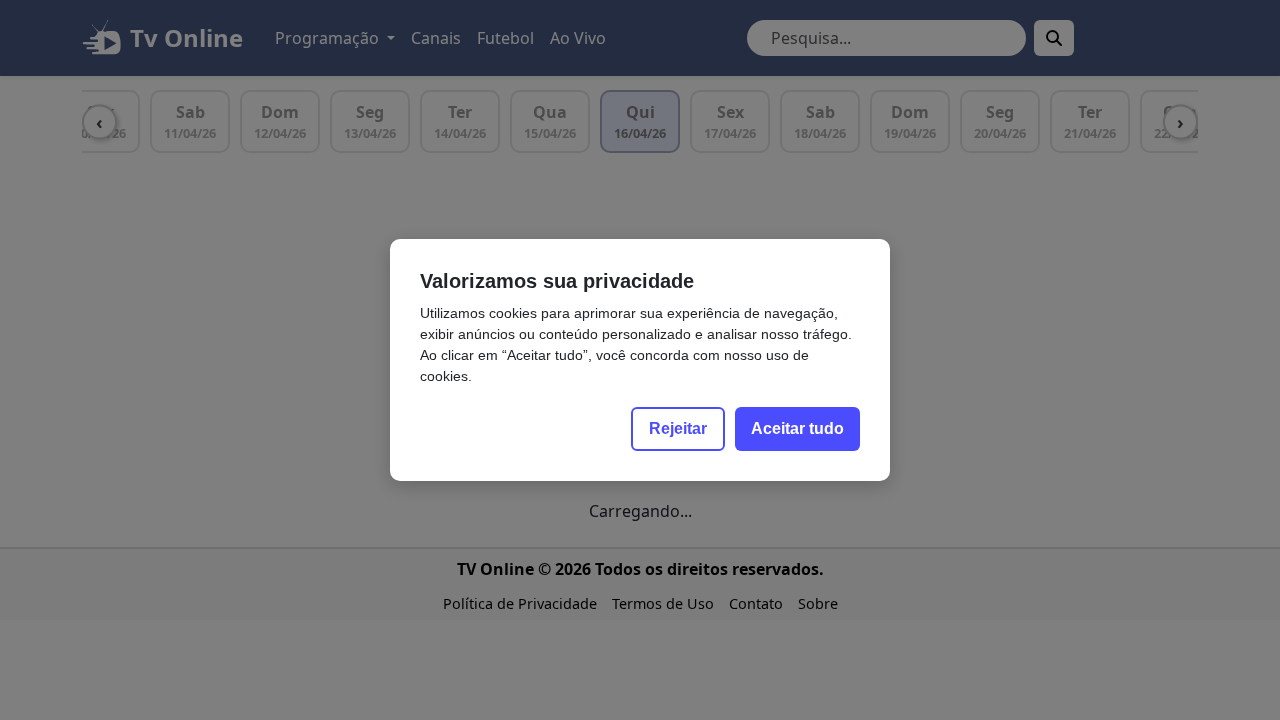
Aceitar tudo (797, 428)
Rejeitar (678, 428)
